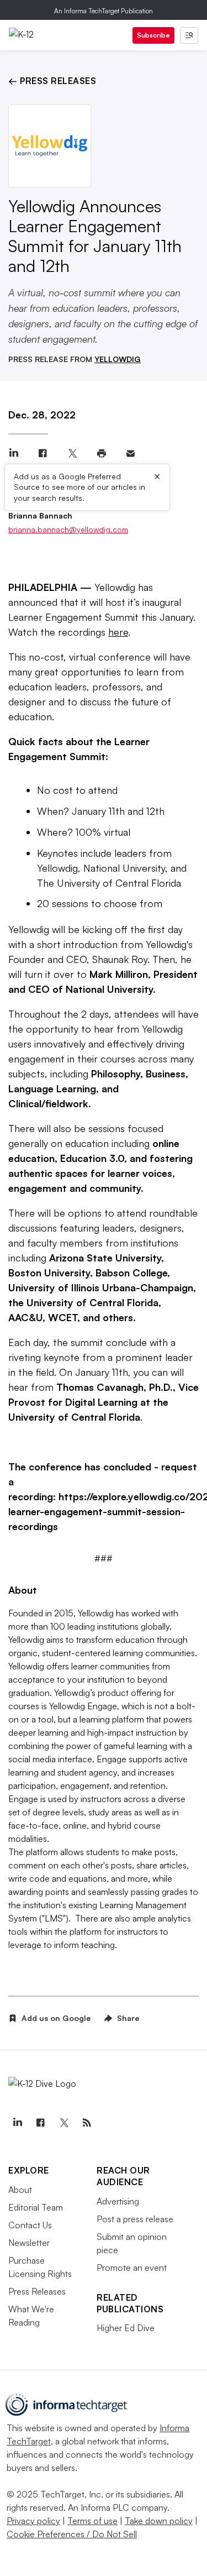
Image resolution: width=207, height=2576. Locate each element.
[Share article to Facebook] (43, 454)
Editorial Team (36, 2207)
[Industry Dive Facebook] (40, 2123)
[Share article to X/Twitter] (72, 454)
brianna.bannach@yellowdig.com (68, 529)
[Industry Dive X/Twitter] (63, 2123)
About (20, 2190)
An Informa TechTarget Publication (104, 11)
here (118, 632)
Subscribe (153, 35)
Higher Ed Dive (126, 2328)
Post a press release (135, 2219)
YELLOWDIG (118, 359)
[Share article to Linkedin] (14, 454)
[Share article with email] (131, 454)
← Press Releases (52, 81)
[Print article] (101, 454)
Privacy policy (33, 2521)
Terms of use (92, 2521)
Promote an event (132, 2268)
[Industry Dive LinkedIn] (17, 2123)
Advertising (118, 2201)
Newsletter (29, 2243)
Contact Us (30, 2225)
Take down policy (159, 2521)
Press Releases (37, 2291)
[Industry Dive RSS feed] (87, 2123)
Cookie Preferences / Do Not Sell (72, 2534)
